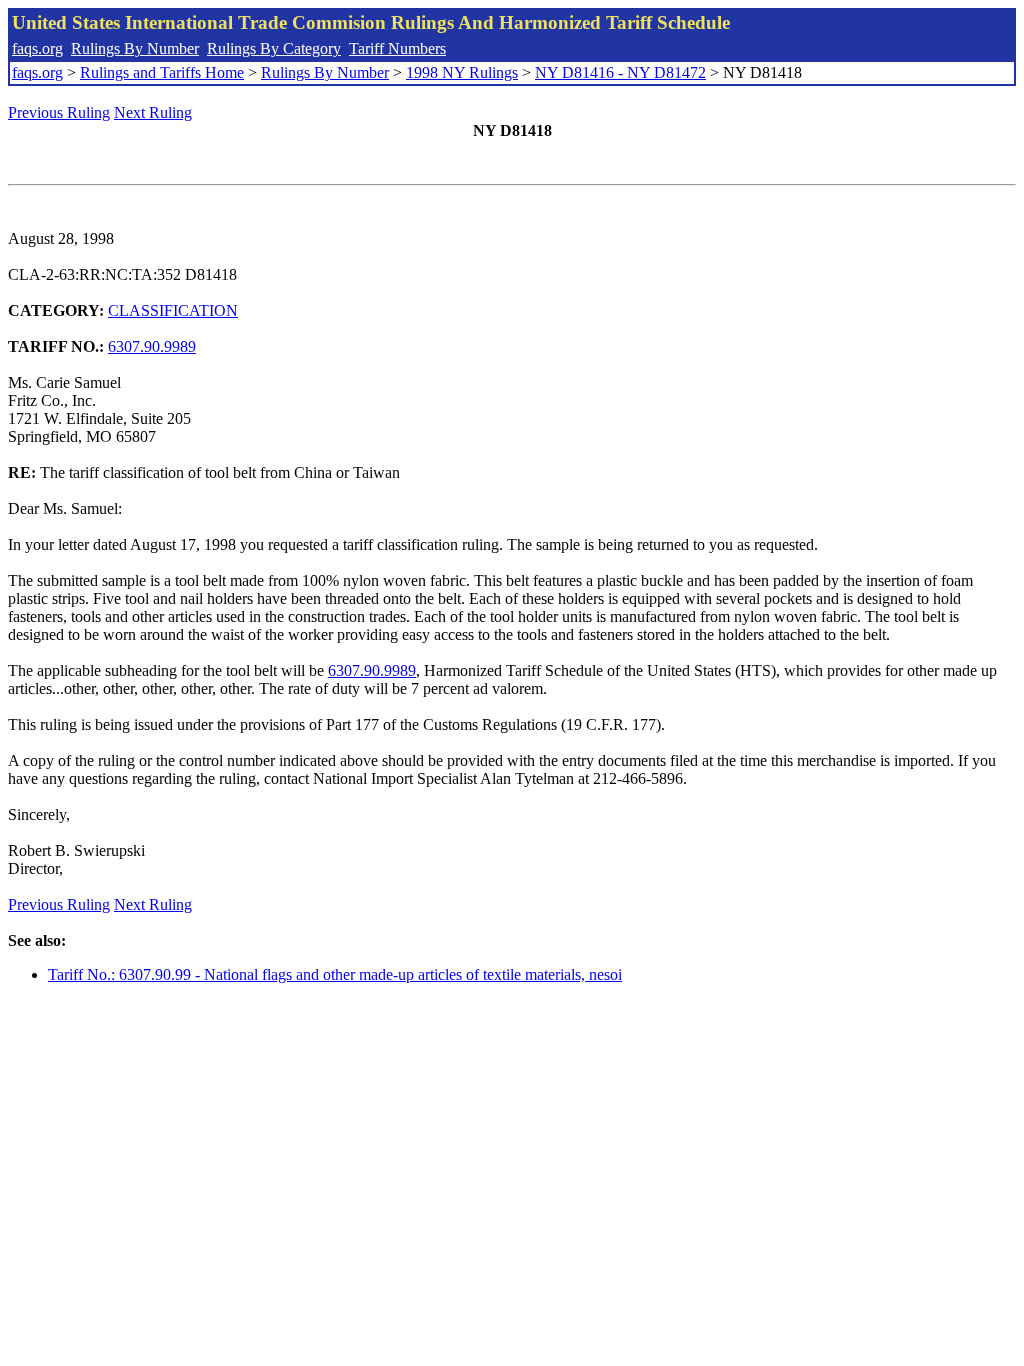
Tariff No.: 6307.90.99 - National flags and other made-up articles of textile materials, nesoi (335, 974)
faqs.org (37, 48)
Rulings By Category (274, 48)
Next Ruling (153, 112)
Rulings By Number (135, 48)
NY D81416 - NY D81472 (620, 72)
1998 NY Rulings (462, 72)
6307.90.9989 (152, 346)
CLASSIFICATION (173, 310)
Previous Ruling (59, 112)
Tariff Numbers (397, 48)
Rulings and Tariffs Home (162, 72)
